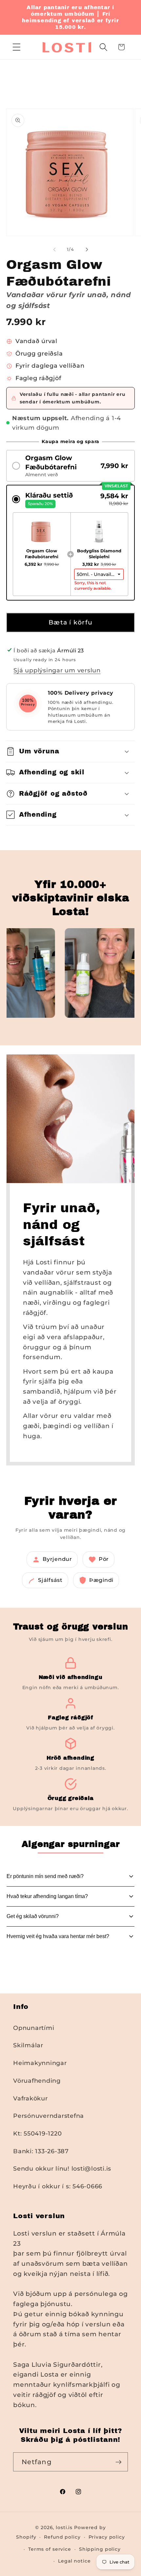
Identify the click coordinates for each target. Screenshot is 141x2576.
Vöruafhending (37, 2081)
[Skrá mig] (119, 2462)
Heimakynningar (40, 2063)
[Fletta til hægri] (87, 249)
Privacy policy (107, 2537)
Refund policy (62, 2537)
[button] (17, 47)
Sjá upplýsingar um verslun (57, 670)
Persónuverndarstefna (49, 2116)
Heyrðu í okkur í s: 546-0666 (58, 2186)
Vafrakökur (30, 2098)
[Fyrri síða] (54, 249)
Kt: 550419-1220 (37, 2133)
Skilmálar (28, 2045)
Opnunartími (34, 2028)
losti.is (64, 2527)
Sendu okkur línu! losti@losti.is (62, 2168)
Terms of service (50, 2549)
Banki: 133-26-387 (41, 2151)
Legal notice (74, 2561)
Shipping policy (100, 2549)
